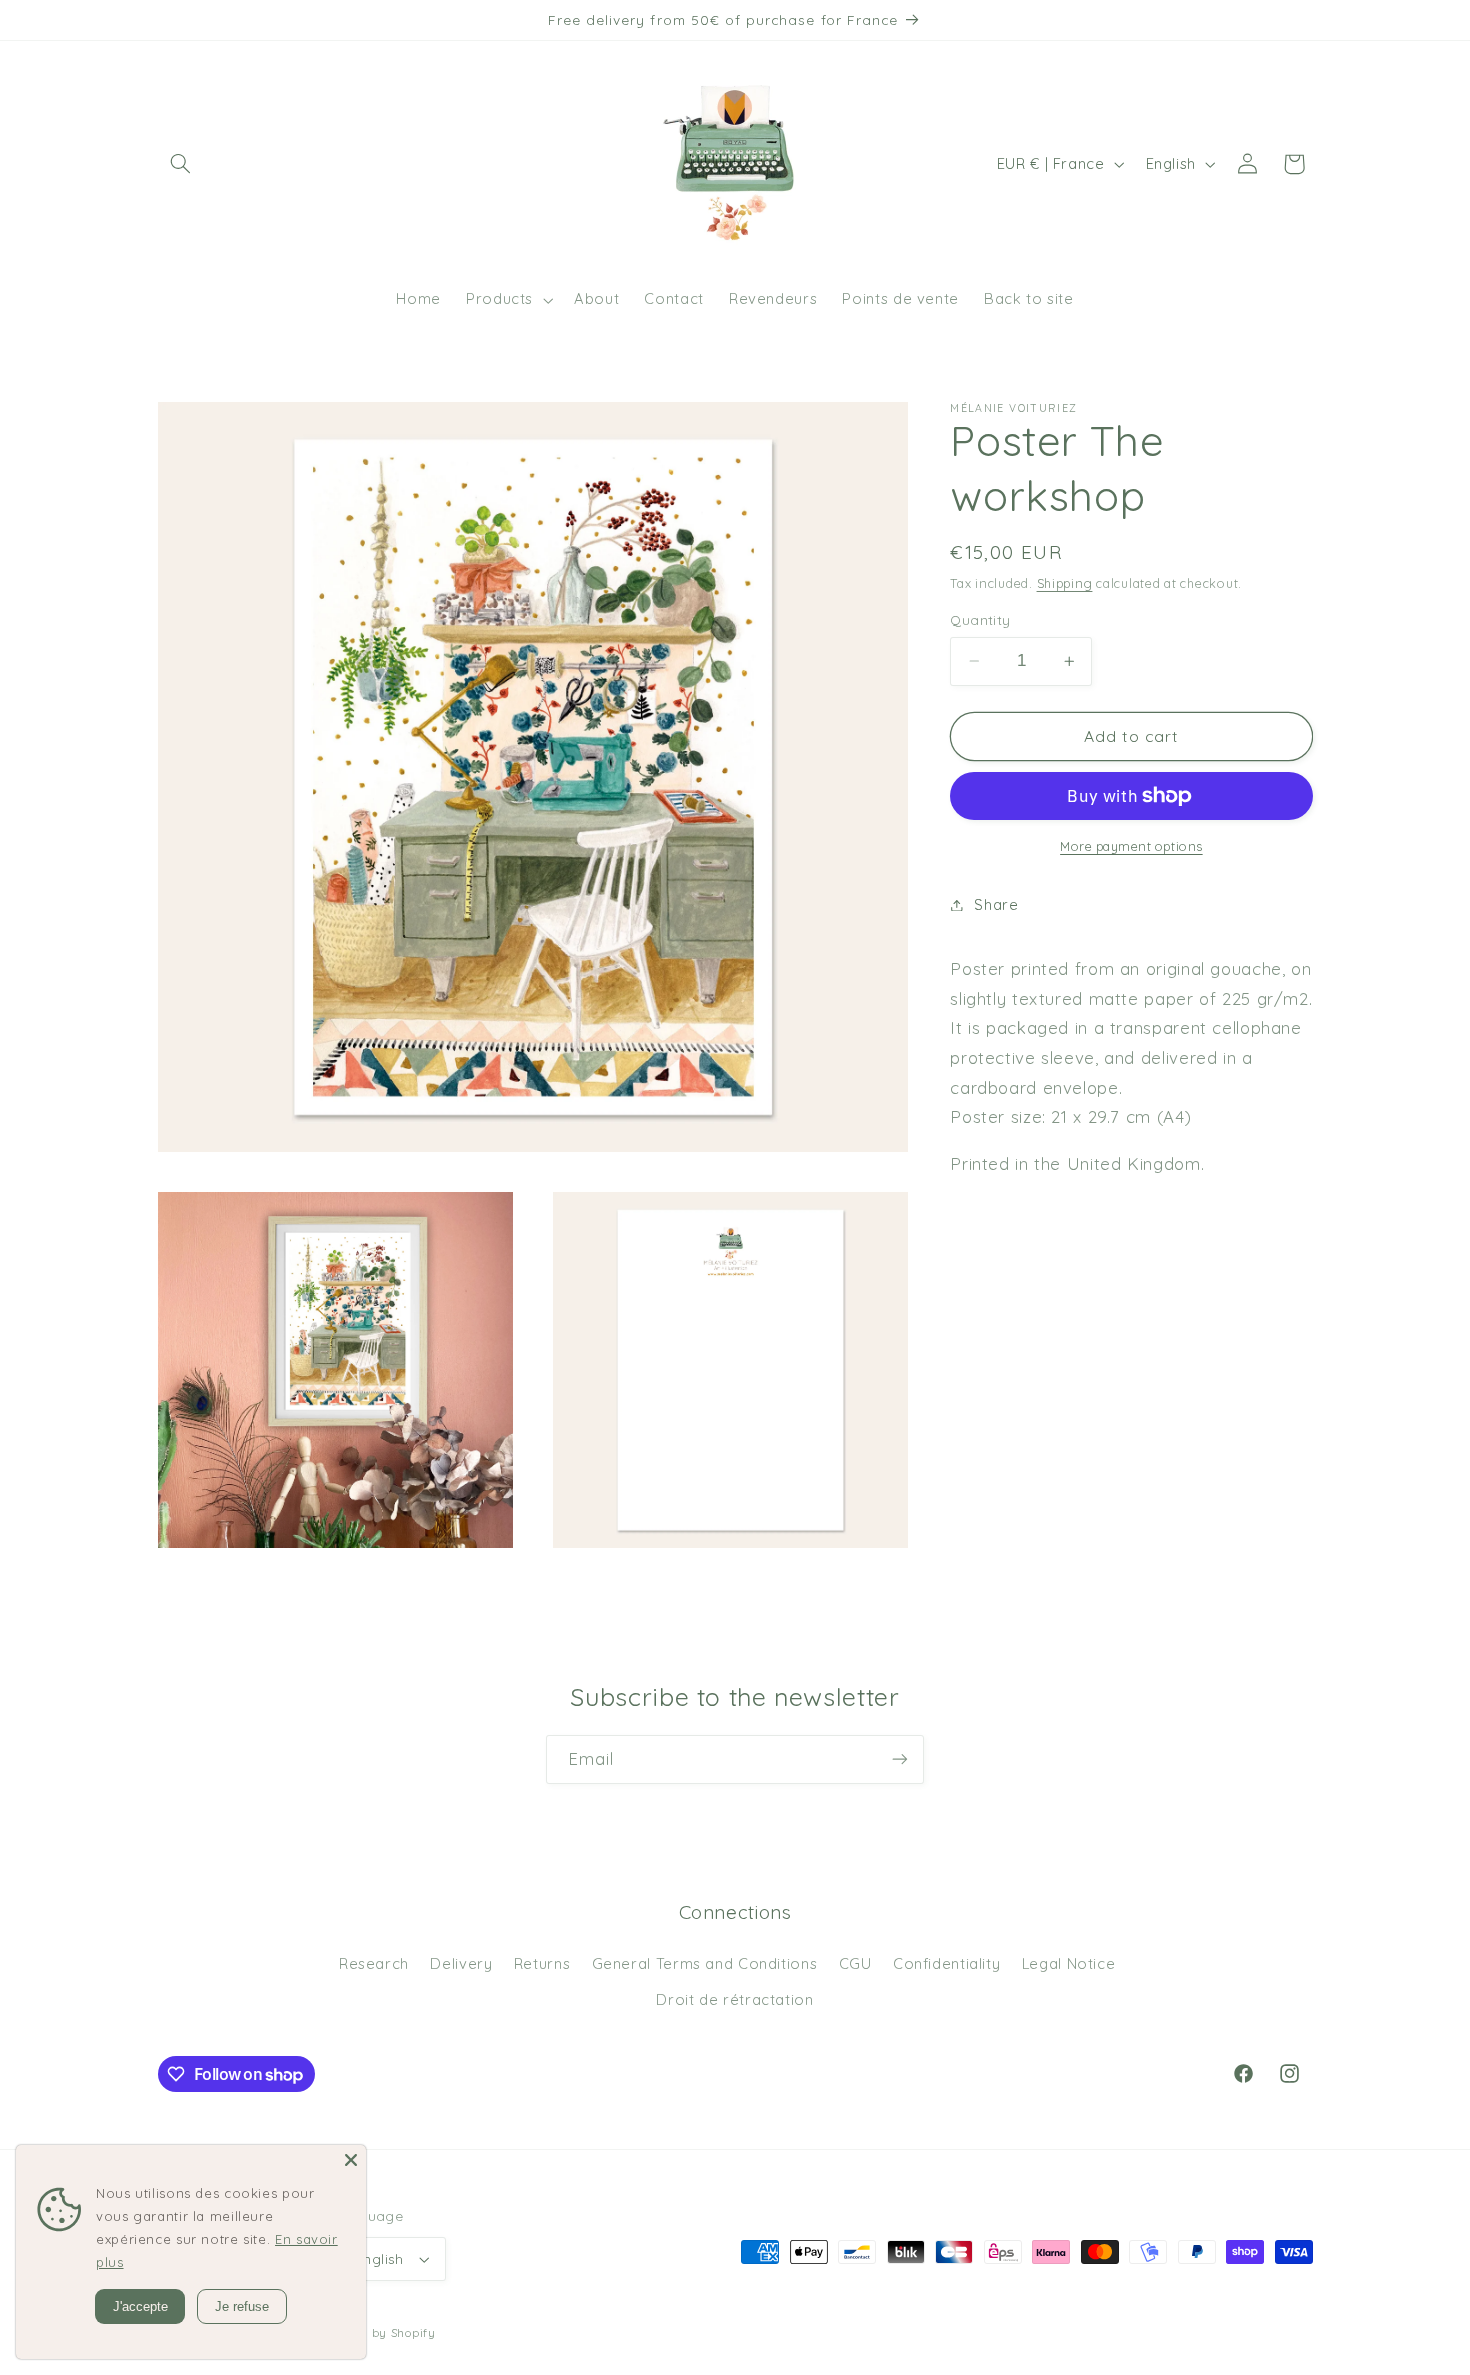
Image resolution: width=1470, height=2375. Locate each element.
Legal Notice (1069, 1963)
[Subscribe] (900, 1759)
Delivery (461, 1963)
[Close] (351, 2160)
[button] (181, 164)
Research (374, 1963)
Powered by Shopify (376, 2332)
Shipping (1065, 583)
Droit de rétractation (734, 1999)
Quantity (980, 619)
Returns (542, 1963)
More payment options (1131, 846)
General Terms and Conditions (705, 1963)
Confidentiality (946, 1963)
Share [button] (996, 904)
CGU (855, 1963)
